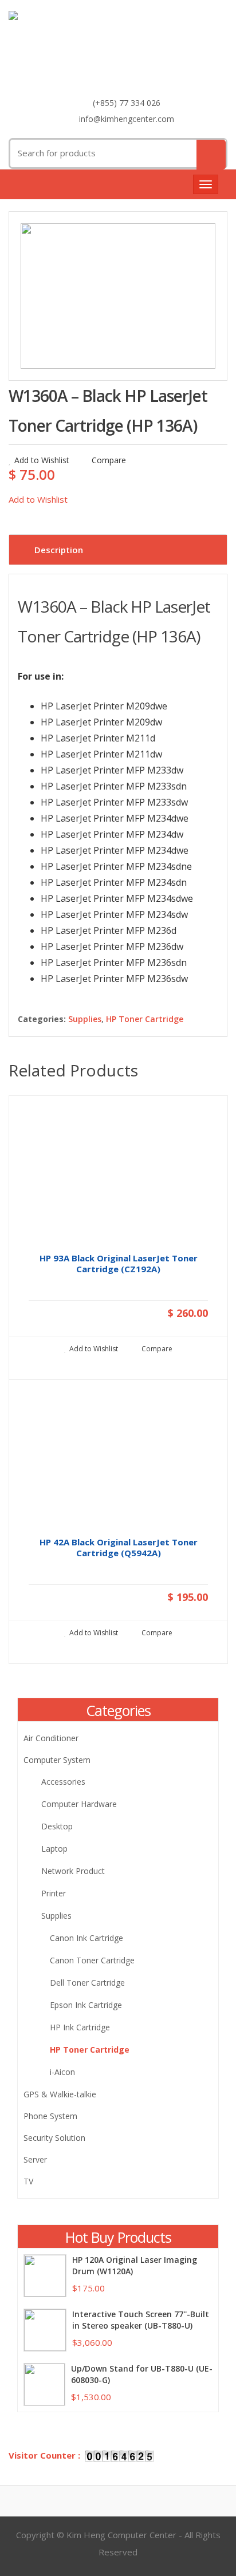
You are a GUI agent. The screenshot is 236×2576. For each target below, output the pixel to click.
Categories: (42, 1019)
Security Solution (54, 2138)
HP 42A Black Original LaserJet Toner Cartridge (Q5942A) (119, 1548)
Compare (108, 460)
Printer (54, 1893)
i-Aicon (62, 2072)
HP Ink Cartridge (80, 2027)
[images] (118, 296)
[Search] (211, 155)
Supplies (85, 1019)
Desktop (57, 1826)
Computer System (57, 1760)
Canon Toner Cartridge (92, 1960)
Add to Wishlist (42, 460)
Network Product (73, 1871)
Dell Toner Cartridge (87, 1983)
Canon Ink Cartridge (86, 1938)
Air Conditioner (51, 1738)
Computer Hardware (79, 1804)
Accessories (63, 1782)
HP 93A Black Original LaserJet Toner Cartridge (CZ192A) (119, 1264)
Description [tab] (59, 550)
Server (35, 2159)
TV (28, 2181)
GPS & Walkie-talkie (60, 2094)
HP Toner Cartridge (145, 1019)
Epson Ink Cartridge (86, 2005)
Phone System (50, 2116)
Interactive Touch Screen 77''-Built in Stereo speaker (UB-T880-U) (141, 2320)
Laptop (54, 1849)
